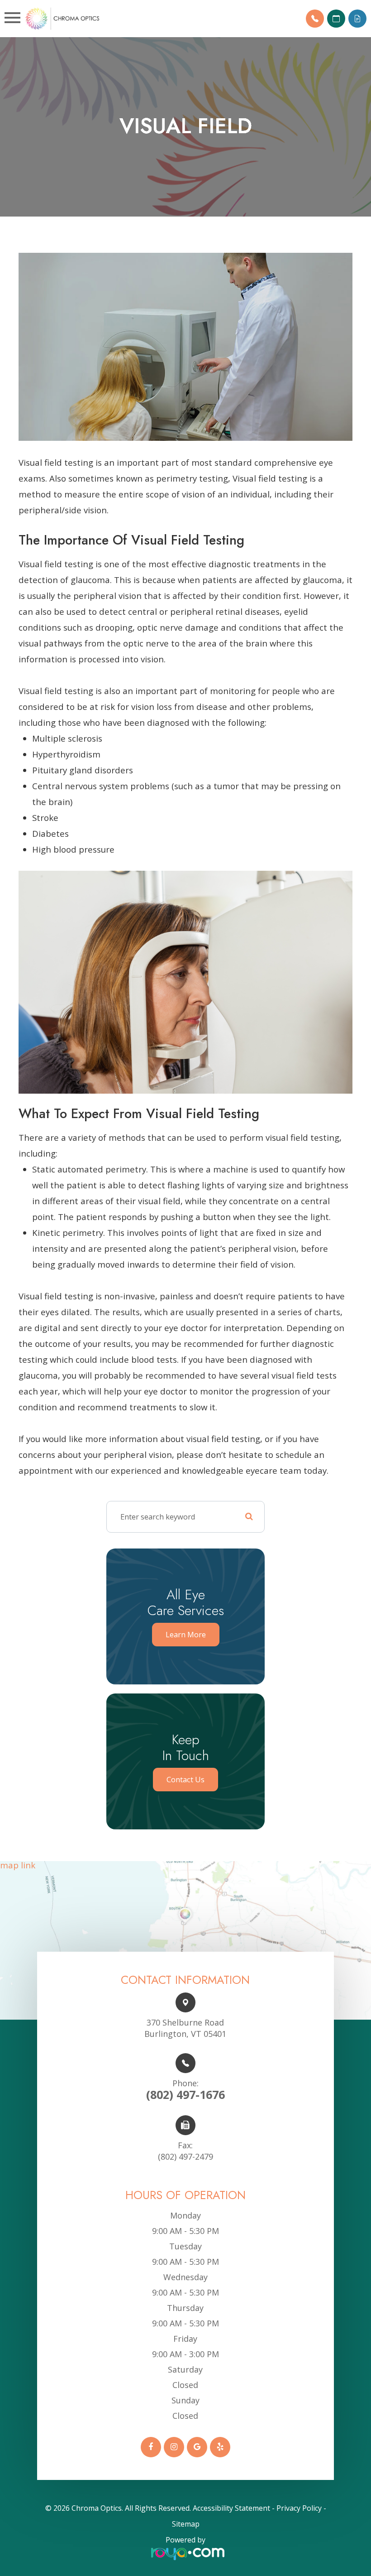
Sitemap (186, 2524)
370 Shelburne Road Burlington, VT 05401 (185, 2028)
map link (18, 1866)
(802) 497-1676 (185, 2090)
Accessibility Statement (231, 2508)
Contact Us (185, 1780)
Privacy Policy (299, 2508)
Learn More (186, 1635)
